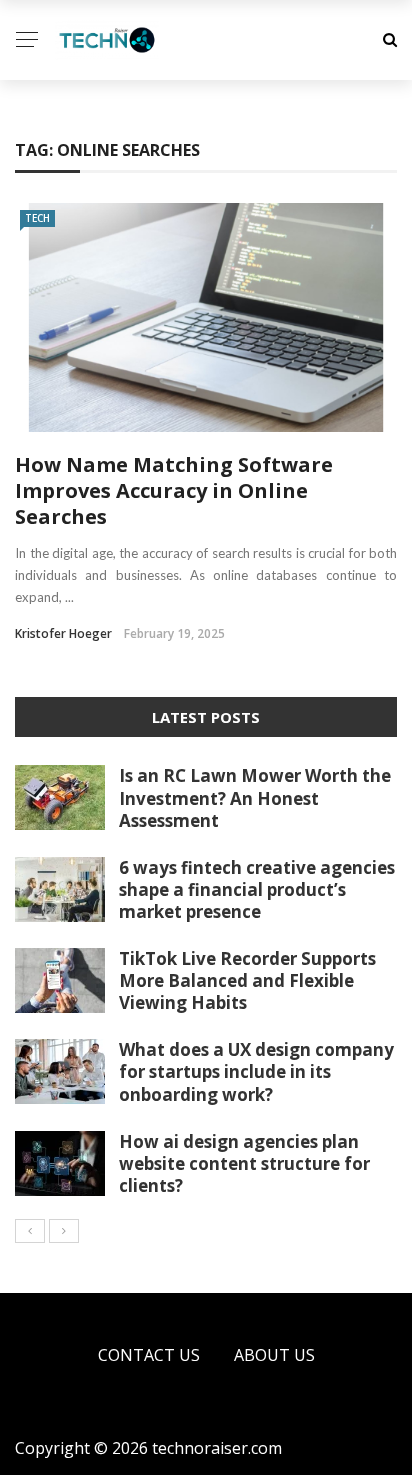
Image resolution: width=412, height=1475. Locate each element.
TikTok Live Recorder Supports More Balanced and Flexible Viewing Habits (247, 980)
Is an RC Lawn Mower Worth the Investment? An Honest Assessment (255, 797)
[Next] (64, 1231)
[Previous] (30, 1231)
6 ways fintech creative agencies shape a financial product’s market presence (257, 889)
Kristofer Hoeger (63, 633)
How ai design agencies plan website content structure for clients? (244, 1163)
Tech (37, 218)
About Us (274, 1355)
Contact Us (149, 1355)
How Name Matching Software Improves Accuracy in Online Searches (174, 490)
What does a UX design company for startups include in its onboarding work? (256, 1071)
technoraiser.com (217, 1448)
